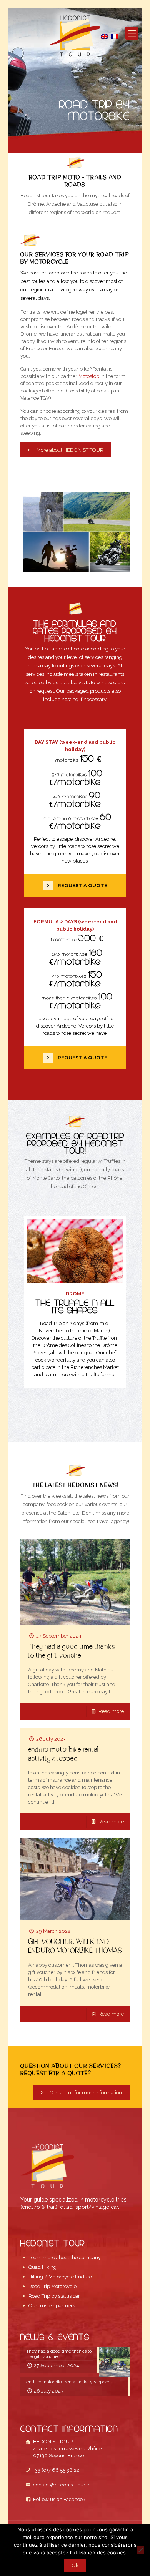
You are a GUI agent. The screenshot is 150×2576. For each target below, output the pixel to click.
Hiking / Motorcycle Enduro (60, 2277)
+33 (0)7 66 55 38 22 (55, 2470)
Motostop (89, 376)
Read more (111, 1711)
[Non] (140, 2550)
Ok (75, 2565)
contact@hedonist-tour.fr (61, 2485)
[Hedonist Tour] (75, 36)
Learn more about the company (65, 2258)
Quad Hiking (42, 2267)
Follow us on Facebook (58, 2499)
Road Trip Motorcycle (52, 2286)
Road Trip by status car (54, 2296)
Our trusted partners (52, 2306)
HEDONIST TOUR (67, 2449)
